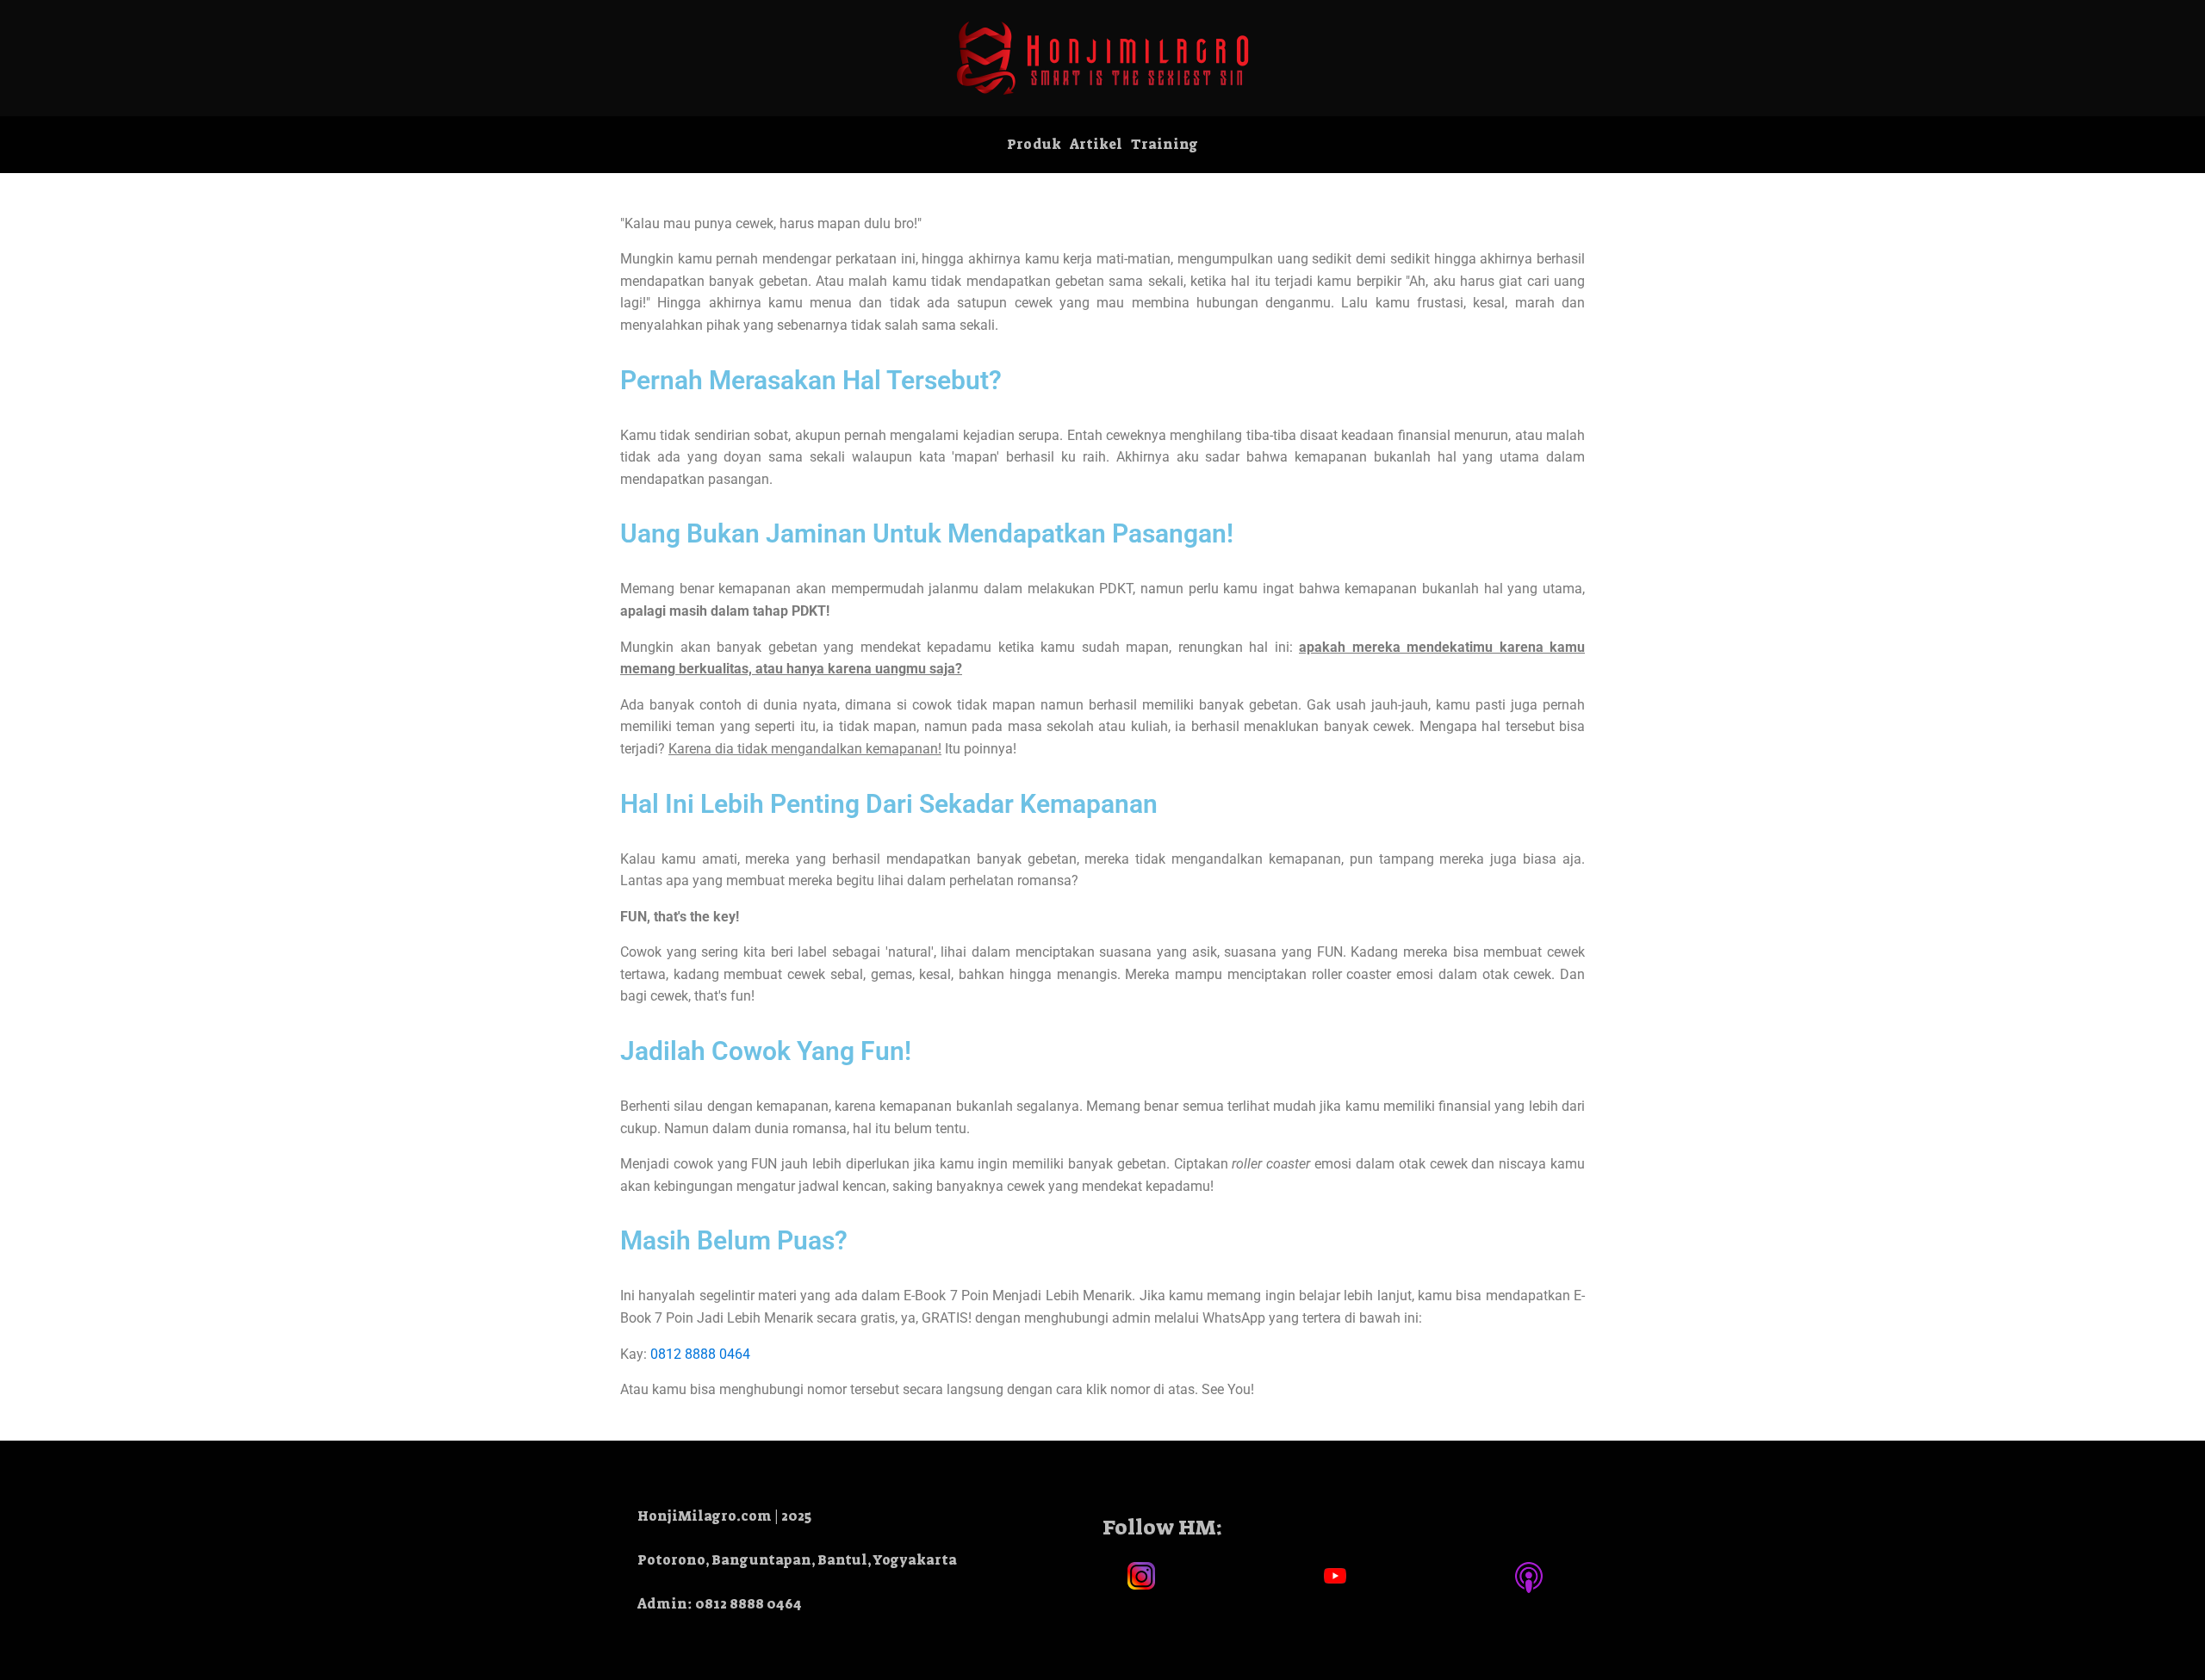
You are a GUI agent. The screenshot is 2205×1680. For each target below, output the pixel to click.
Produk (1034, 144)
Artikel (1096, 144)
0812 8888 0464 (700, 1354)
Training (1165, 144)
